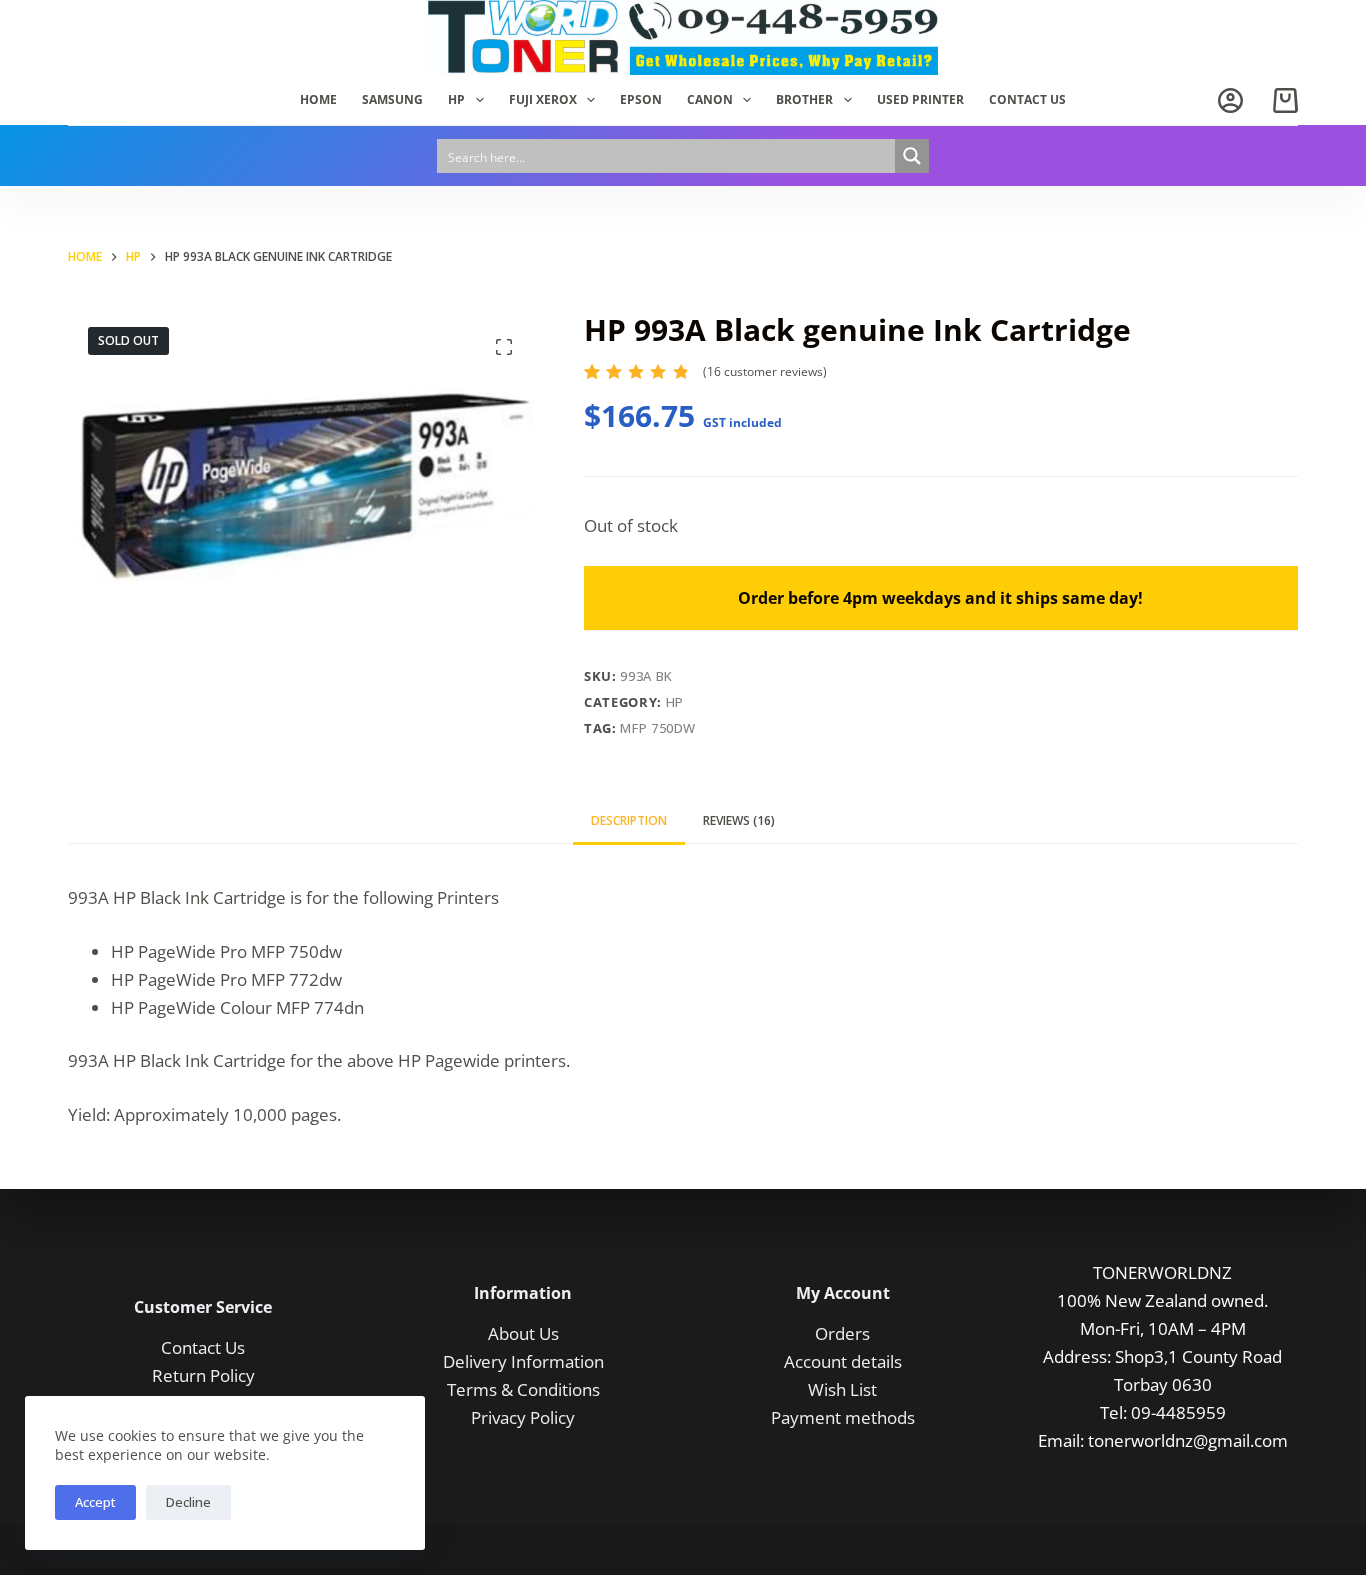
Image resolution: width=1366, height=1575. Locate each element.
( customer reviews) (765, 371)
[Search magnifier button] (912, 156)
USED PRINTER (920, 99)
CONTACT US (1027, 99)
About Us (523, 1333)
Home (318, 99)
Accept (95, 1502)
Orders (842, 1333)
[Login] (1230, 100)
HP (456, 99)
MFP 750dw (658, 728)
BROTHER (804, 99)
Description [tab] (629, 820)
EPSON (641, 99)
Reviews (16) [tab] (739, 820)
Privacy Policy (523, 1417)
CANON (710, 99)
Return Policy (203, 1375)
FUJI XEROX (543, 99)
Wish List (842, 1389)
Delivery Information (523, 1361)
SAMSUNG (392, 99)
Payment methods (843, 1417)
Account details (843, 1361)
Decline (188, 1502)
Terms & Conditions (523, 1389)
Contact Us (203, 1347)
